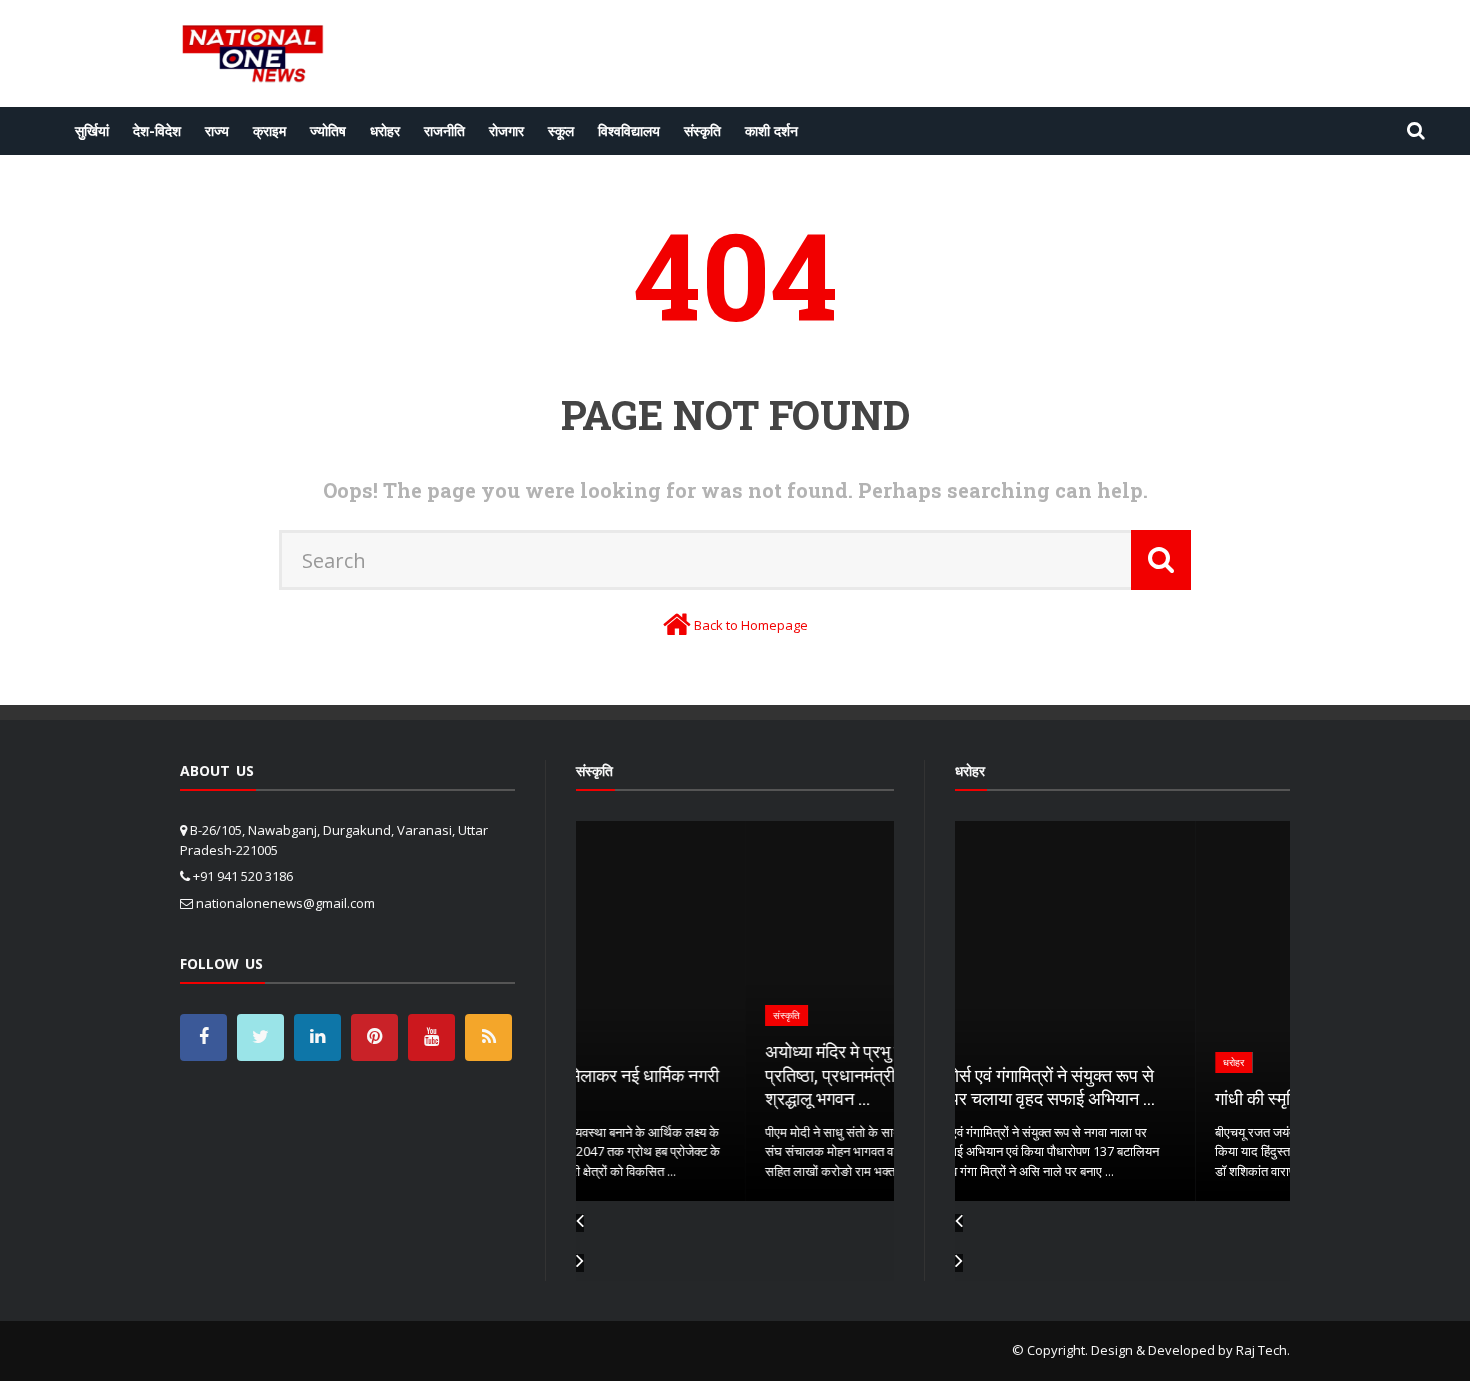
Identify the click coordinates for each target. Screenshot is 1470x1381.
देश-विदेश (157, 130)
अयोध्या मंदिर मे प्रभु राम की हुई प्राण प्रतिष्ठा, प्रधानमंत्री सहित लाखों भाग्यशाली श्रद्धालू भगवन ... (732, 1074)
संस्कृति (702, 130)
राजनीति (444, 130)
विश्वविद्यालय (629, 130)
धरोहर (385, 130)
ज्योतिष (328, 130)
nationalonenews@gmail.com (285, 903)
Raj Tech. (1263, 1350)
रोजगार (506, 130)
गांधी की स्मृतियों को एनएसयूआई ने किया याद (1111, 1098)
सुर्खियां (92, 130)
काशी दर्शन (771, 130)
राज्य (217, 130)
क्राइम (269, 130)
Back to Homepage (751, 625)
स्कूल (561, 130)
